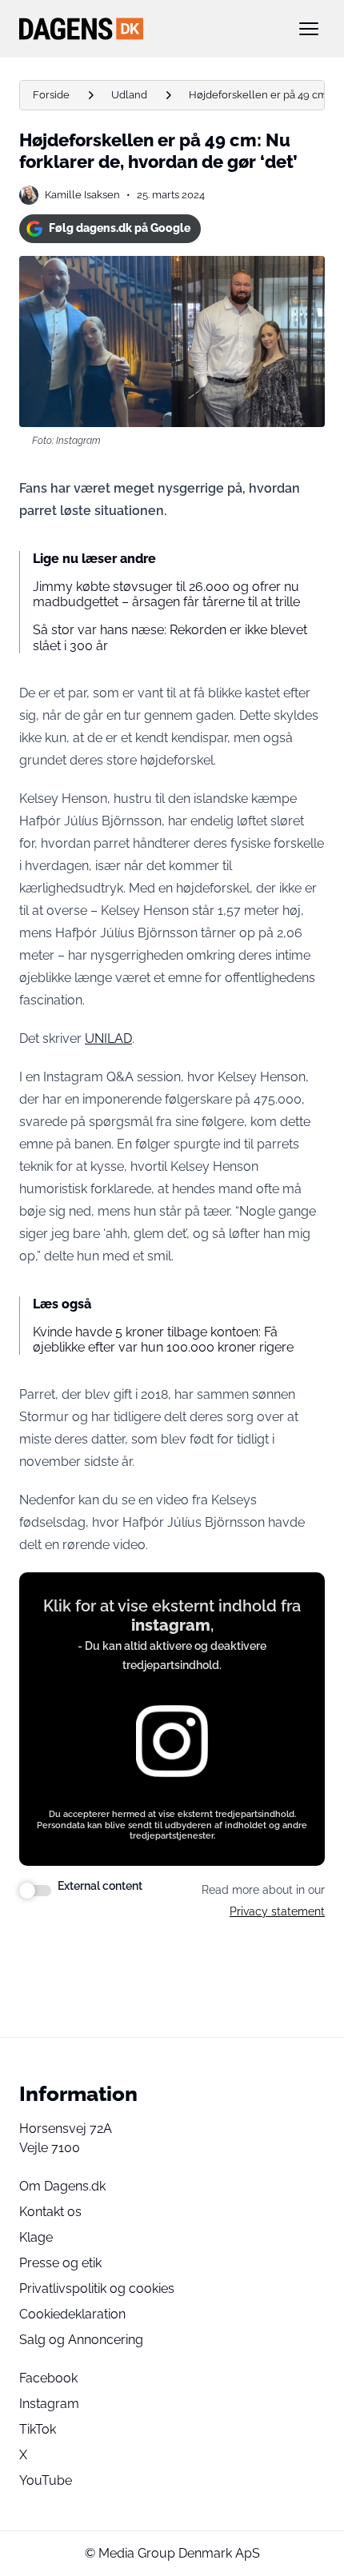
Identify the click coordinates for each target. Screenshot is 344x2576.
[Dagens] (146, 29)
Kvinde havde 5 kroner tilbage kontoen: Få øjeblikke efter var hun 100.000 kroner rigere (163, 1340)
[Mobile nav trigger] (309, 29)
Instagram (49, 2404)
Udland (129, 95)
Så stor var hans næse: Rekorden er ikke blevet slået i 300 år (170, 637)
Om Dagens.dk (62, 2186)
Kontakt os (50, 2212)
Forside (51, 95)
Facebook (48, 2378)
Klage (36, 2237)
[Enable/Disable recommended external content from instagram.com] (35, 1891)
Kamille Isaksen (82, 195)
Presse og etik (60, 2263)
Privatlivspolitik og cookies (97, 2288)
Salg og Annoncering (81, 2340)
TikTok (38, 2429)
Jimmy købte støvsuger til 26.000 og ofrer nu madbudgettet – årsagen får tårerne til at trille (166, 594)
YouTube (46, 2480)
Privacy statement (277, 1911)
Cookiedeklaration (72, 2314)
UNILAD (108, 1038)
